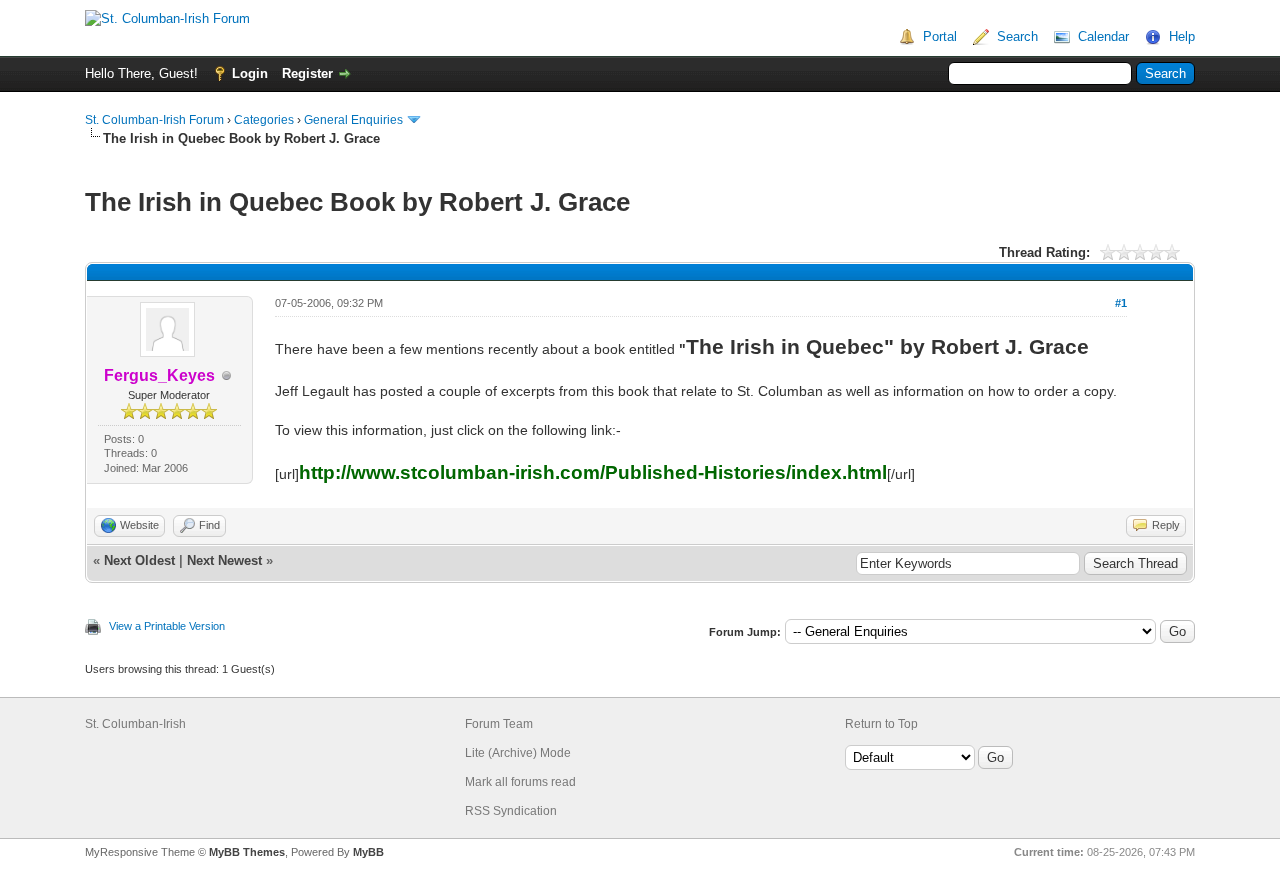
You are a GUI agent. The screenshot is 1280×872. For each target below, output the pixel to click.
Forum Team (499, 724)
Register (307, 73)
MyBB (368, 852)
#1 (1121, 303)
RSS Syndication (511, 811)
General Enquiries (353, 120)
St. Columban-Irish (135, 724)
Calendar (1103, 36)
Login (250, 73)
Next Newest (224, 560)
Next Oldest (139, 560)
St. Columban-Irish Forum (154, 120)
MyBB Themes (247, 852)
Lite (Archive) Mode (518, 753)
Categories (264, 120)
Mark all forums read (520, 782)
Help (1182, 36)
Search (1017, 36)
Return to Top (881, 724)
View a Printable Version (167, 626)
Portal (940, 36)
